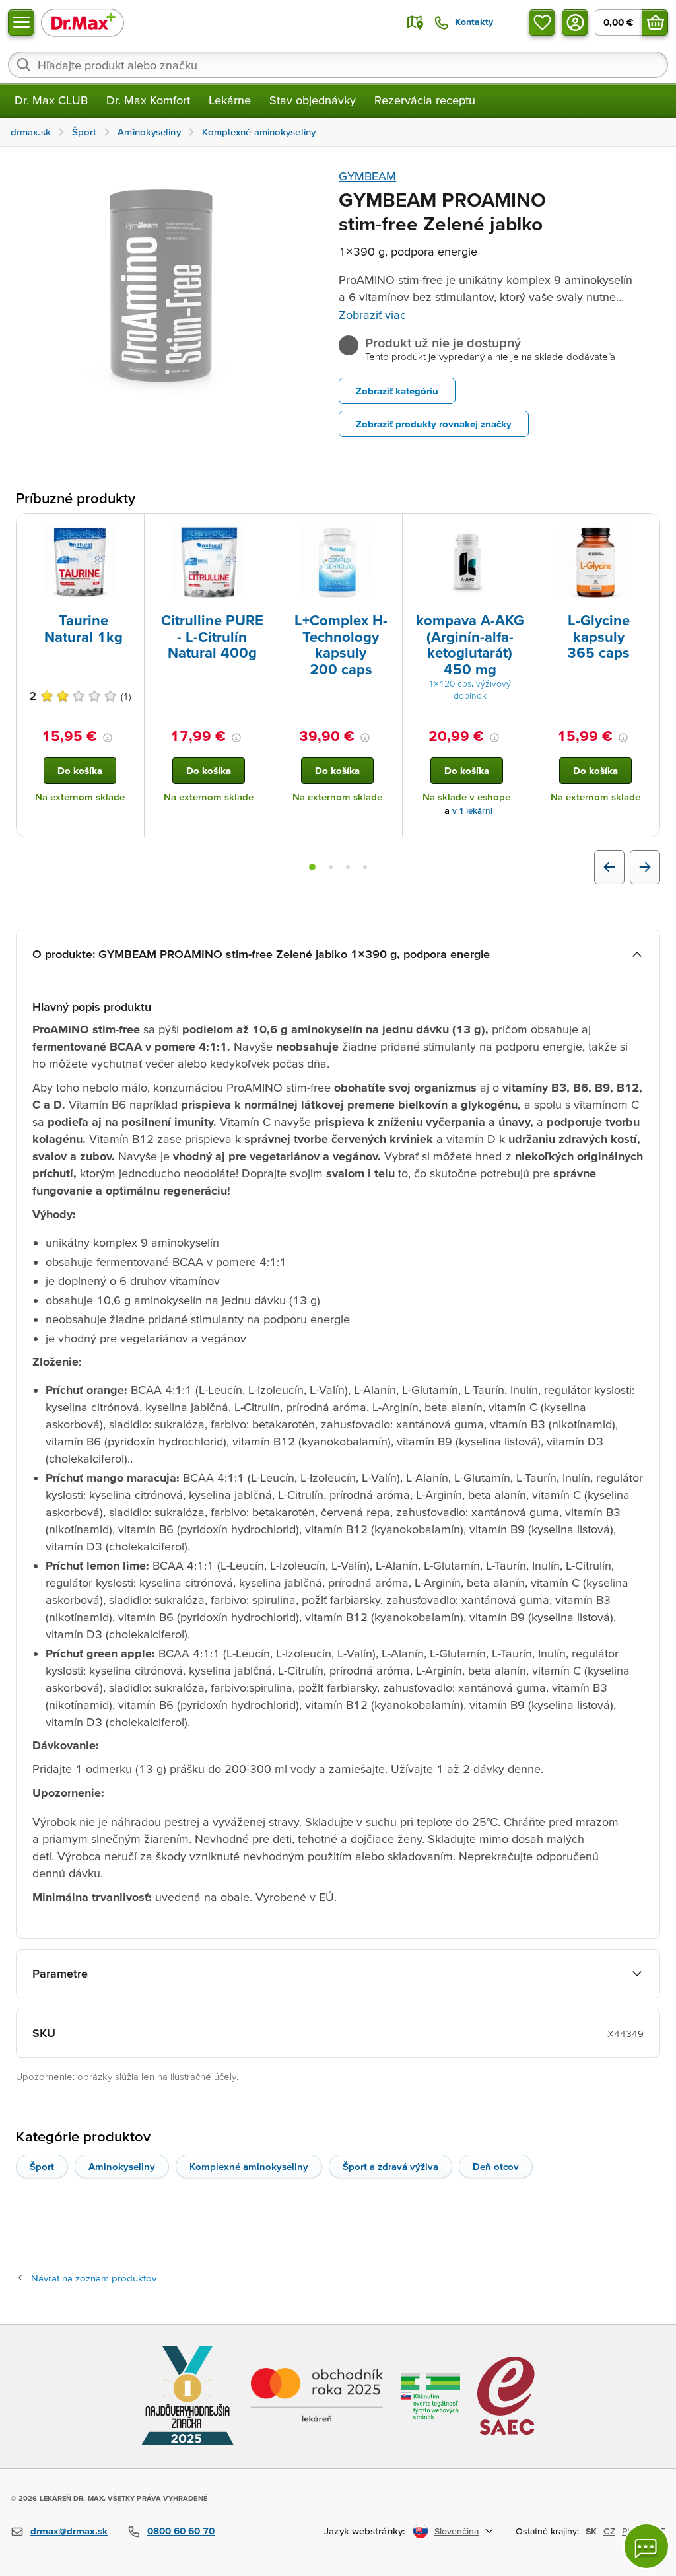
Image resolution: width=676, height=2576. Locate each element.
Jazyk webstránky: (365, 2531)
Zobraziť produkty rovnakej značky (434, 424)
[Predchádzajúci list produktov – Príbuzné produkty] (609, 867)
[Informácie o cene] (108, 738)
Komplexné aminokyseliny (249, 2166)
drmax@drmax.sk (69, 2531)
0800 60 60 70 (181, 2531)
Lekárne (230, 100)
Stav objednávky (313, 100)
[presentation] (80, 562)
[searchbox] (338, 65)
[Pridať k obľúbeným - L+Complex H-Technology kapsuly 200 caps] (388, 530)
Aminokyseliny (122, 2166)
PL (627, 2531)
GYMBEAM (367, 176)
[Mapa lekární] (415, 22)
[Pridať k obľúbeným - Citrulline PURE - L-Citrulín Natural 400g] (258, 530)
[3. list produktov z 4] (348, 867)
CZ (609, 2531)
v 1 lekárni (472, 811)
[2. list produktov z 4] (331, 867)
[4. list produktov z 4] (365, 867)
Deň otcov (496, 2166)
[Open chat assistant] (646, 2546)
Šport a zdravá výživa (390, 2166)
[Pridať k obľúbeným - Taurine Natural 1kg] (129, 530)
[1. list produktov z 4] (312, 867)
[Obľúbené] (542, 22)
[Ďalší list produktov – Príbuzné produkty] (645, 867)
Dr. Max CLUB (51, 100)
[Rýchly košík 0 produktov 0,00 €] (655, 22)
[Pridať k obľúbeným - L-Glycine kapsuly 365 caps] (645, 530)
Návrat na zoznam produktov (94, 2278)
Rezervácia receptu (425, 100)
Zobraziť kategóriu (397, 391)
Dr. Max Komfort (148, 100)
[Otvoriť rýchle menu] (21, 22)
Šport (42, 2166)
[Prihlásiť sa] (575, 22)
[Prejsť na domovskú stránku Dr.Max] (83, 22)
